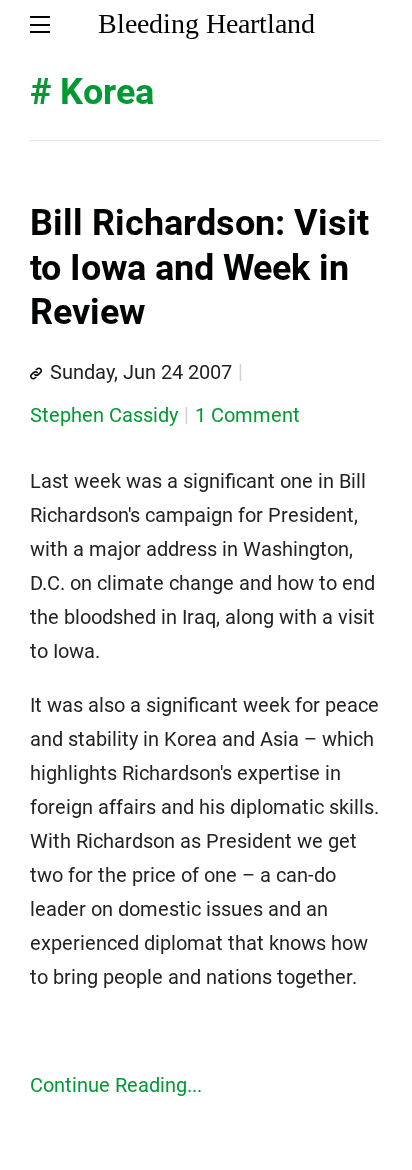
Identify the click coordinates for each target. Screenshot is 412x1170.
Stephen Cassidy (104, 415)
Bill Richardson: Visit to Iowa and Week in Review (199, 267)
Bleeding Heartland (206, 23)
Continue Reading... (116, 1085)
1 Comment (247, 415)
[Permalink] (36, 374)
